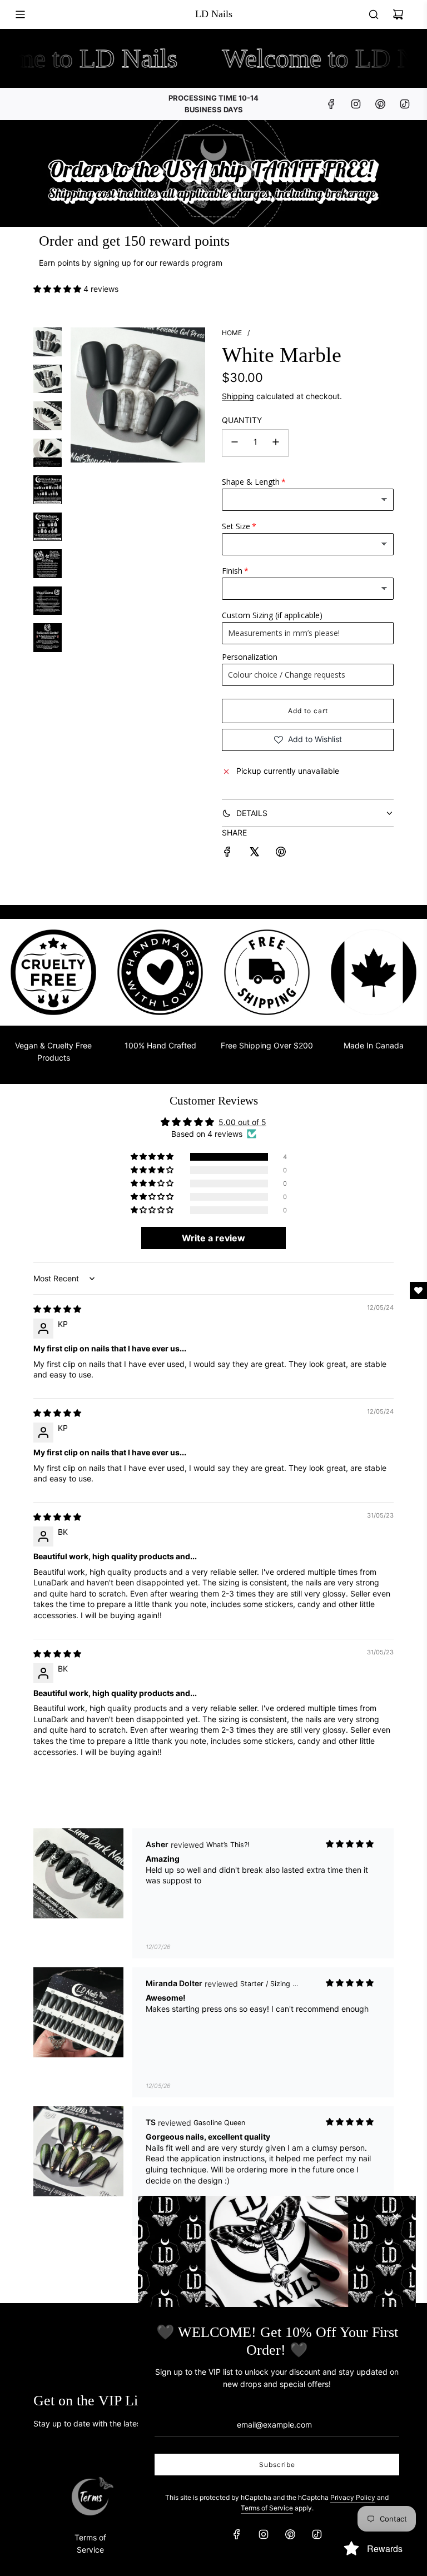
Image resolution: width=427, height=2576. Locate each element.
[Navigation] (20, 14)
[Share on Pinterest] (281, 853)
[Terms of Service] (90, 2497)
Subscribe (277, 2465)
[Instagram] (356, 104)
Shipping (238, 396)
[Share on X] (254, 853)
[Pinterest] (380, 104)
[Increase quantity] (276, 443)
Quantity (242, 420)
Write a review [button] (213, 1238)
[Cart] (398, 14)
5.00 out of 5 (242, 1122)
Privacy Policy (353, 2497)
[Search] (374, 14)
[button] (58, 289)
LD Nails (214, 14)
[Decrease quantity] (235, 443)
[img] (57, 1309)
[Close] (395, 2216)
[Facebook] (331, 104)
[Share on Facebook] (227, 853)
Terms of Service (267, 2508)
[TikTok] (405, 104)
